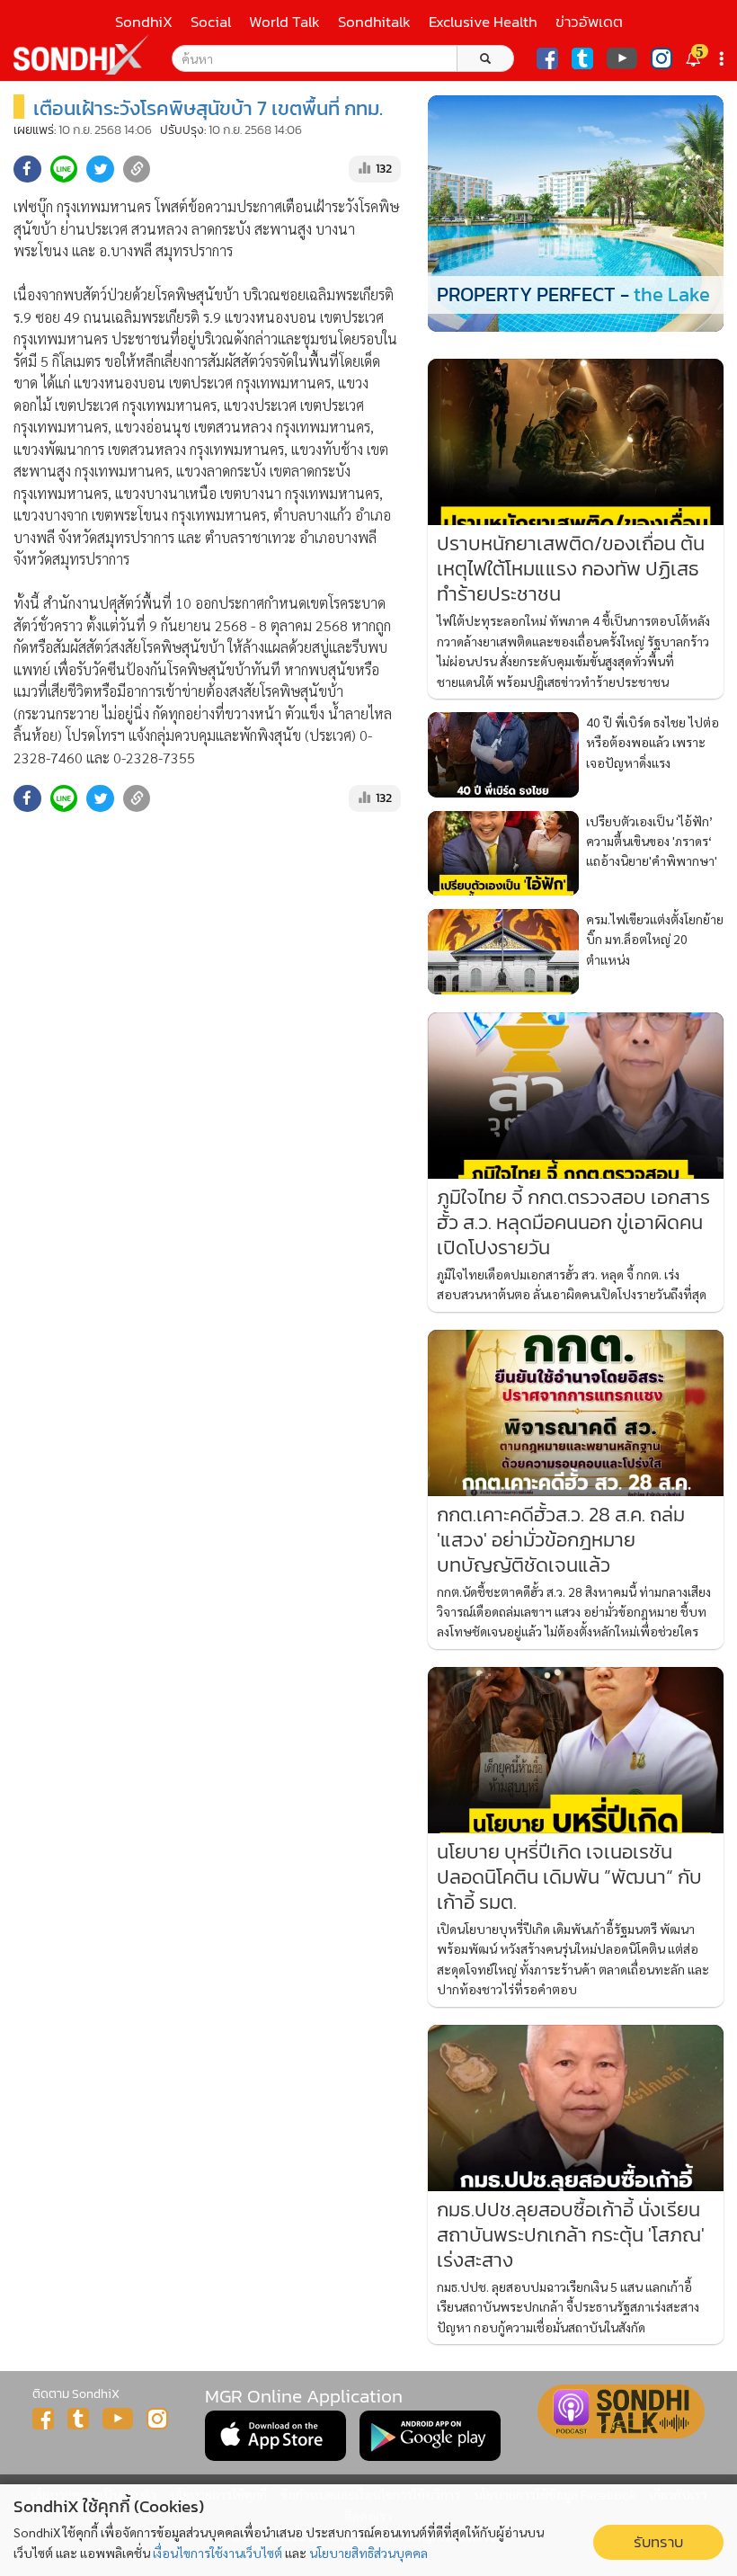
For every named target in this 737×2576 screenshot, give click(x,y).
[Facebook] (547, 58)
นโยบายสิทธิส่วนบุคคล (368, 2553)
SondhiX (144, 22)
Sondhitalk (374, 22)
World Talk (284, 22)
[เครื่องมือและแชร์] (724, 59)
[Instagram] (662, 58)
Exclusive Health (483, 22)
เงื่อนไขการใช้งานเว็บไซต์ (218, 2553)
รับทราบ (658, 2542)
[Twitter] (582, 58)
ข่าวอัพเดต (589, 22)
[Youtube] (622, 58)
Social (211, 22)
